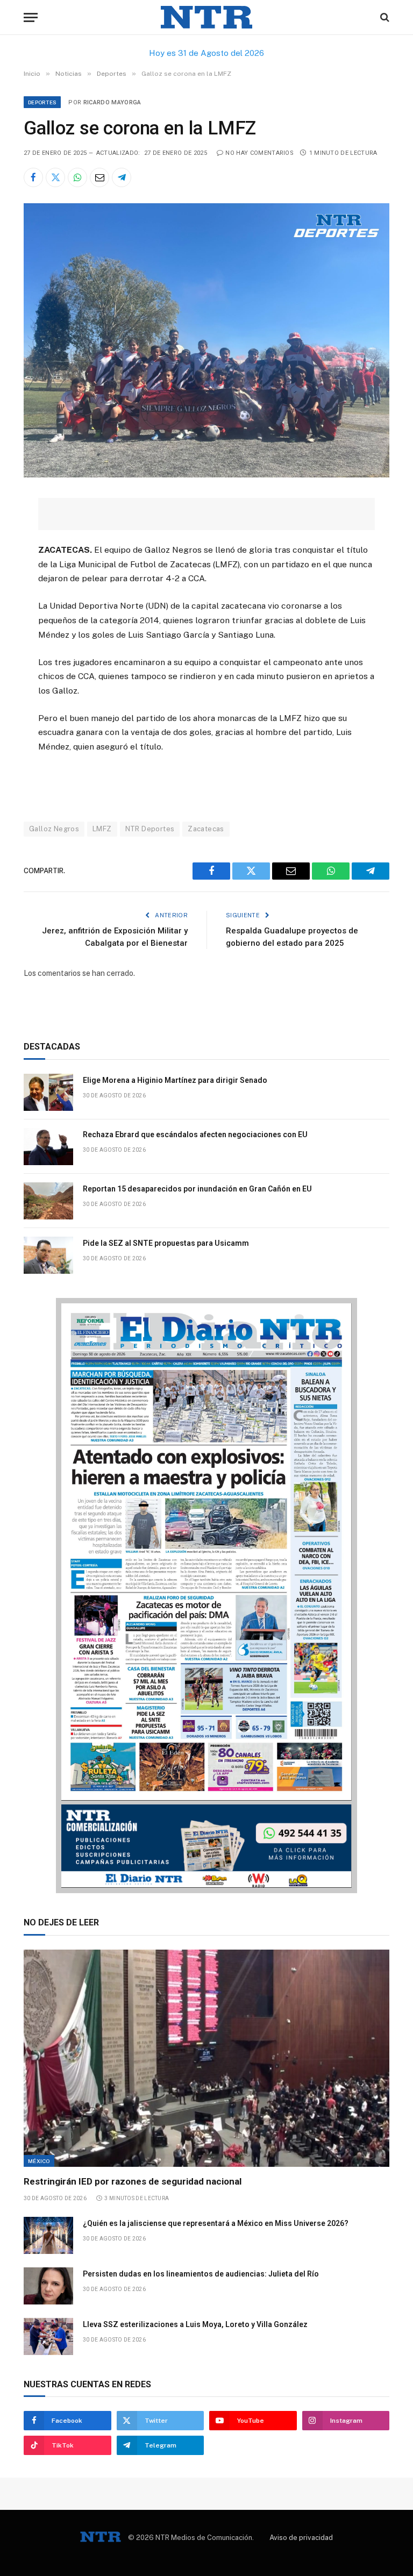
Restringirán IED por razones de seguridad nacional (133, 2181)
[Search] (384, 17)
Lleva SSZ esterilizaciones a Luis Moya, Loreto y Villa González (195, 2324)
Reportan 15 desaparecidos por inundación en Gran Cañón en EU (197, 1189)
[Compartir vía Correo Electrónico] (99, 177)
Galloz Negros (54, 829)
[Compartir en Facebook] (33, 177)
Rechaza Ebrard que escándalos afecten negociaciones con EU (195, 1134)
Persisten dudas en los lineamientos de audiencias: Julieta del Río (201, 2274)
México (39, 2161)
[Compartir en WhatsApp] (77, 177)
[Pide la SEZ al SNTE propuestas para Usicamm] (48, 1255)
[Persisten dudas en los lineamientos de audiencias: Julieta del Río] (48, 2286)
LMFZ (102, 829)
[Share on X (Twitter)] (55, 177)
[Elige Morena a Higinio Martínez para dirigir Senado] (48, 1092)
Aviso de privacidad (301, 2538)
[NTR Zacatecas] (206, 17)
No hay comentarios (259, 153)
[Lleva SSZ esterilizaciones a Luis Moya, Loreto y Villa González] (48, 2336)
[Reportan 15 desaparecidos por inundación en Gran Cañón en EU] (48, 1201)
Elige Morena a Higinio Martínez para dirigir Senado (175, 1080)
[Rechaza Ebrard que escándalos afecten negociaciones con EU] (48, 1147)
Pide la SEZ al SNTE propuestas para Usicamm (166, 1243)
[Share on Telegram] (122, 177)
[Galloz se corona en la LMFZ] (206, 475)
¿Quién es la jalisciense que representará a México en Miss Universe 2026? (216, 2223)
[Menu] (31, 17)
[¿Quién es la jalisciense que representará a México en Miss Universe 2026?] (48, 2235)
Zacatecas (206, 829)
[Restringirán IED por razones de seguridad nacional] (206, 2058)
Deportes (42, 102)
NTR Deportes (150, 829)
